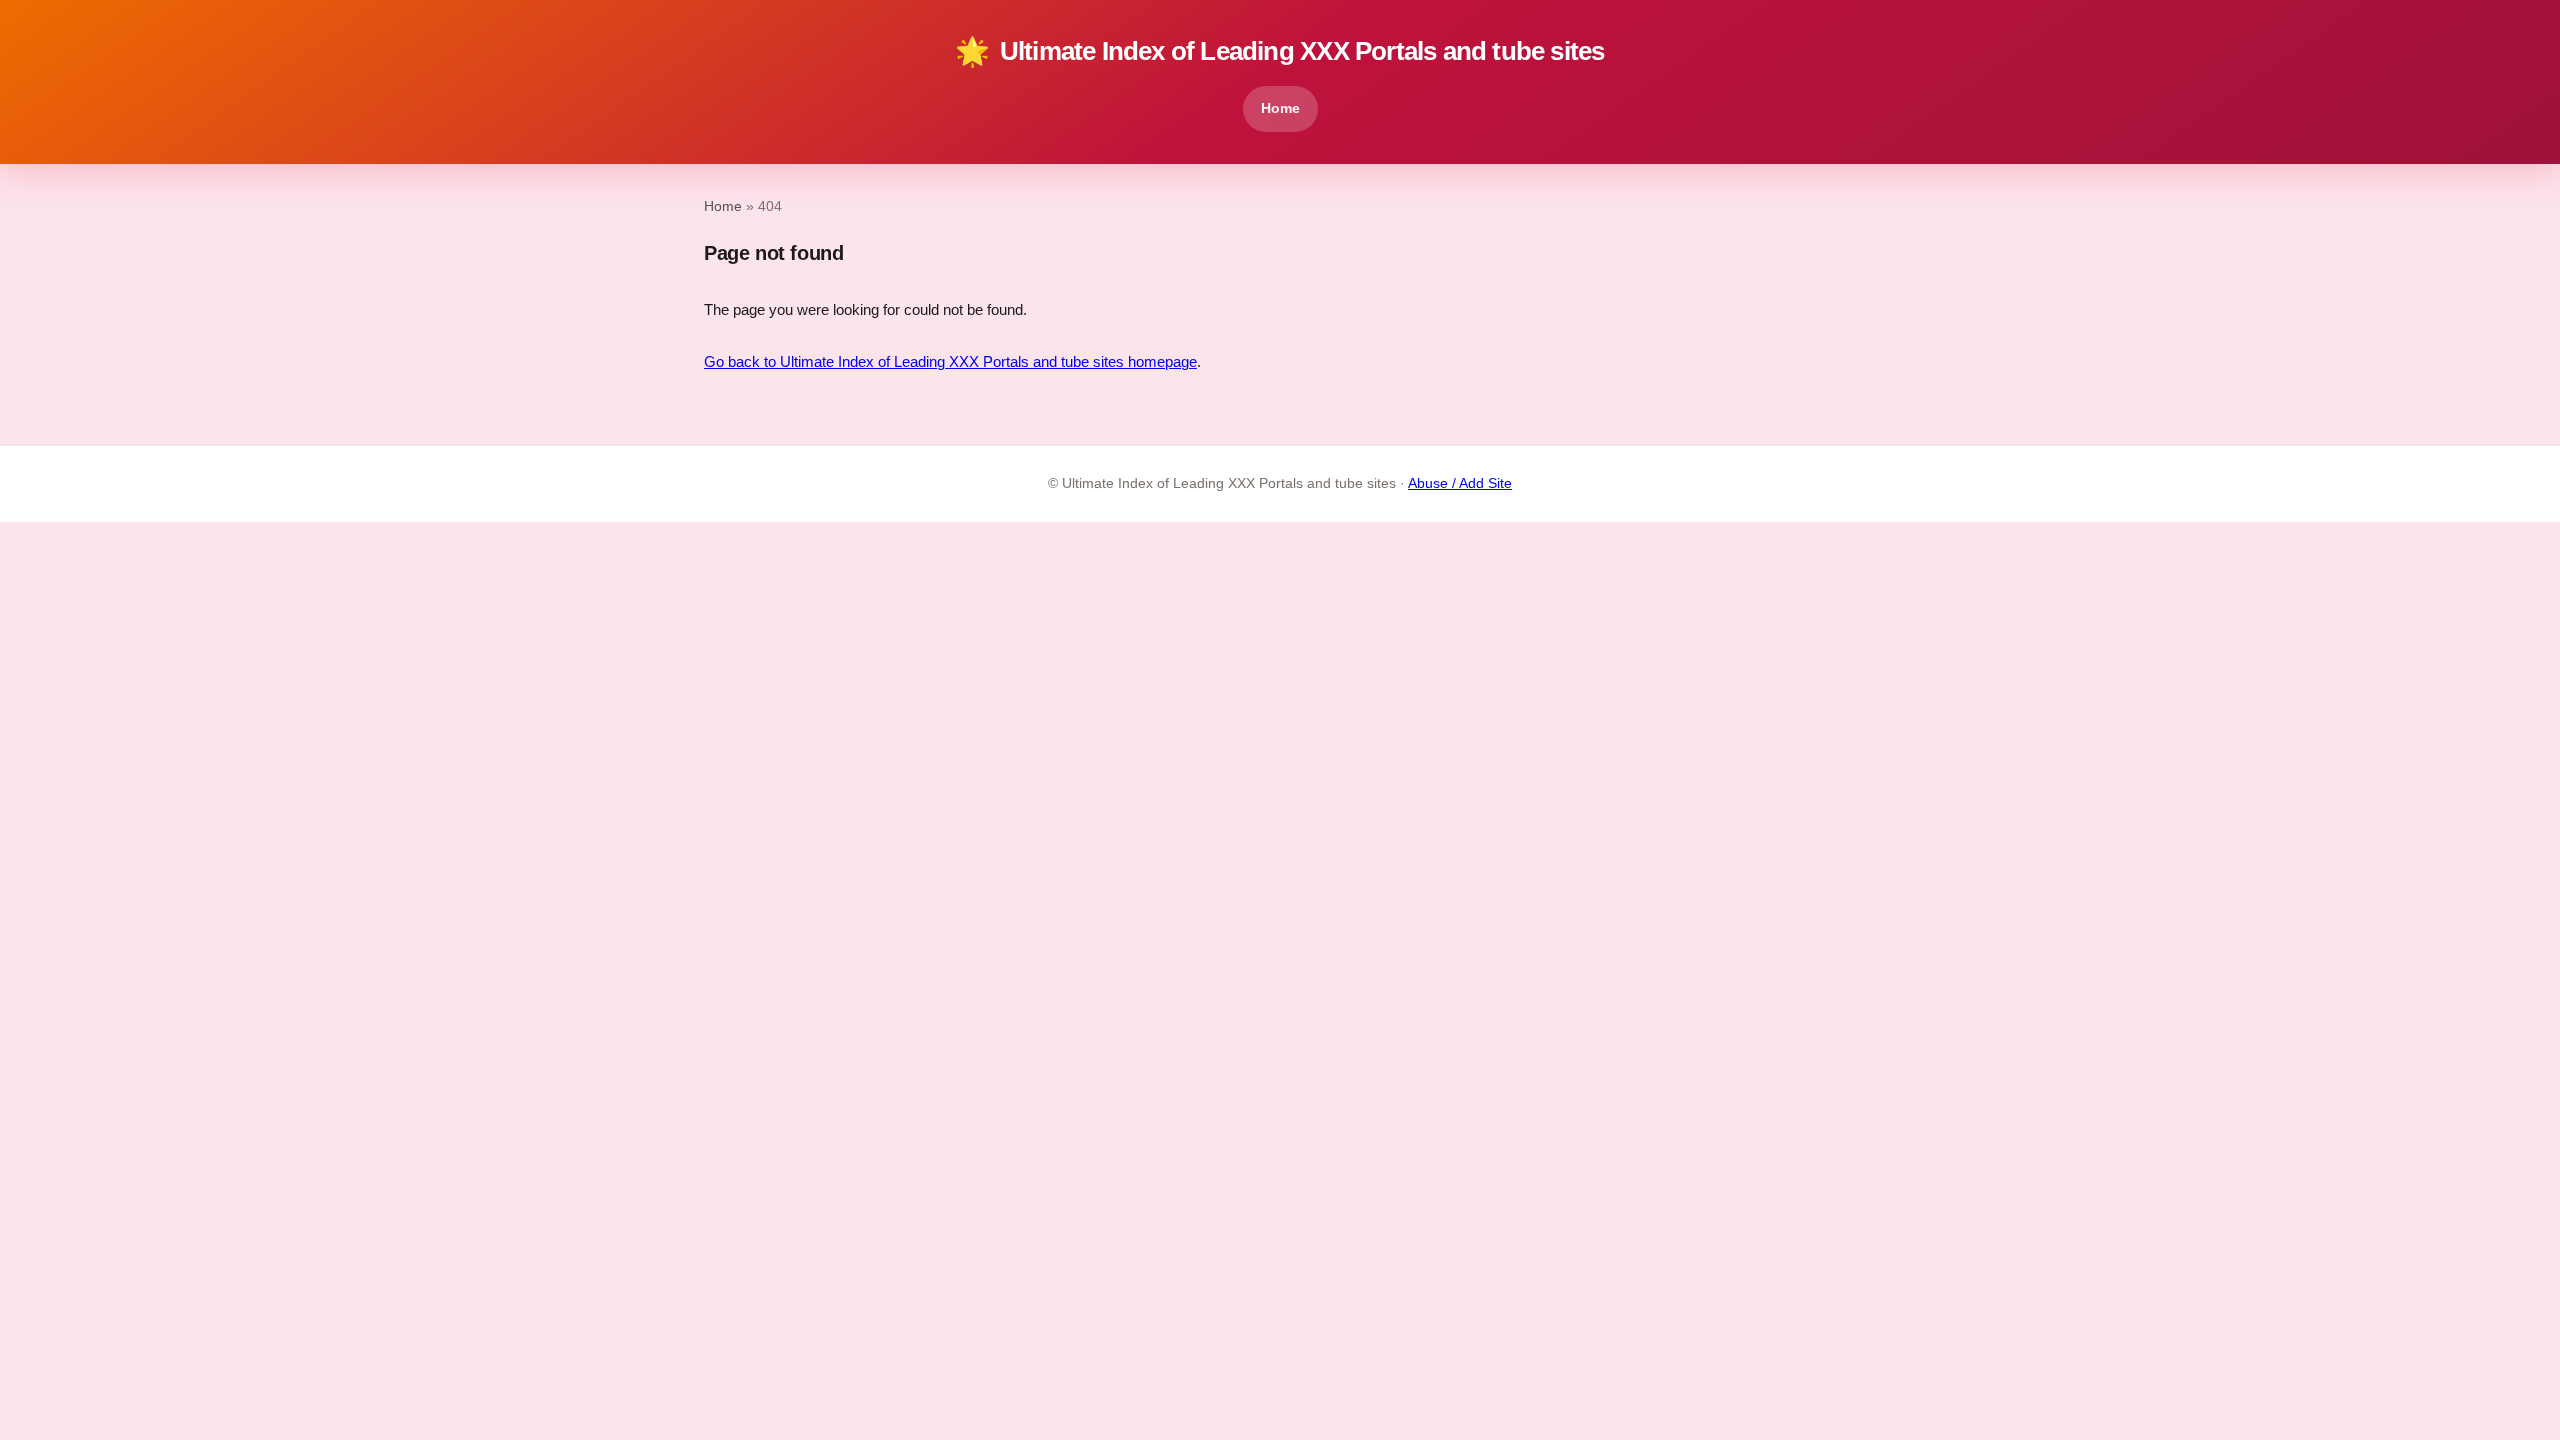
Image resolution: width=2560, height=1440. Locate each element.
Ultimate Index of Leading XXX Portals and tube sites (1279, 51)
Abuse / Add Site (1460, 483)
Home (1280, 108)
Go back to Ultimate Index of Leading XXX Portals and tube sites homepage (950, 361)
